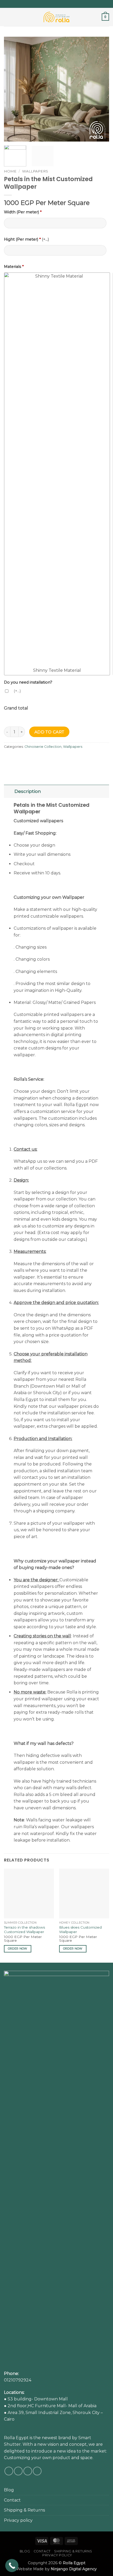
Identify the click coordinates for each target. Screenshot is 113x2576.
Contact (12, 2500)
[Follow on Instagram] (54, 4)
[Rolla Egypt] (56, 17)
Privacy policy (18, 2520)
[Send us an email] (59, 4)
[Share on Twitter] (28, 759)
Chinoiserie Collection (43, 747)
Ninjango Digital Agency (74, 2569)
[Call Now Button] (12, 2566)
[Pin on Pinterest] (47, 759)
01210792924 (18, 2380)
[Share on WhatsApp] (9, 759)
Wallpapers (35, 171)
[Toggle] (9, 791)
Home (10, 171)
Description (28, 791)
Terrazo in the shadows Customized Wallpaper (24, 1930)
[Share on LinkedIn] (56, 759)
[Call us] (64, 4)
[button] (7, 17)
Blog (9, 2490)
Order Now (18, 1949)
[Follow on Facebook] (49, 4)
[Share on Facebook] (18, 759)
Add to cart (49, 732)
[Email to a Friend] (37, 759)
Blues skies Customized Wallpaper (80, 1930)
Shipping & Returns (24, 2510)
